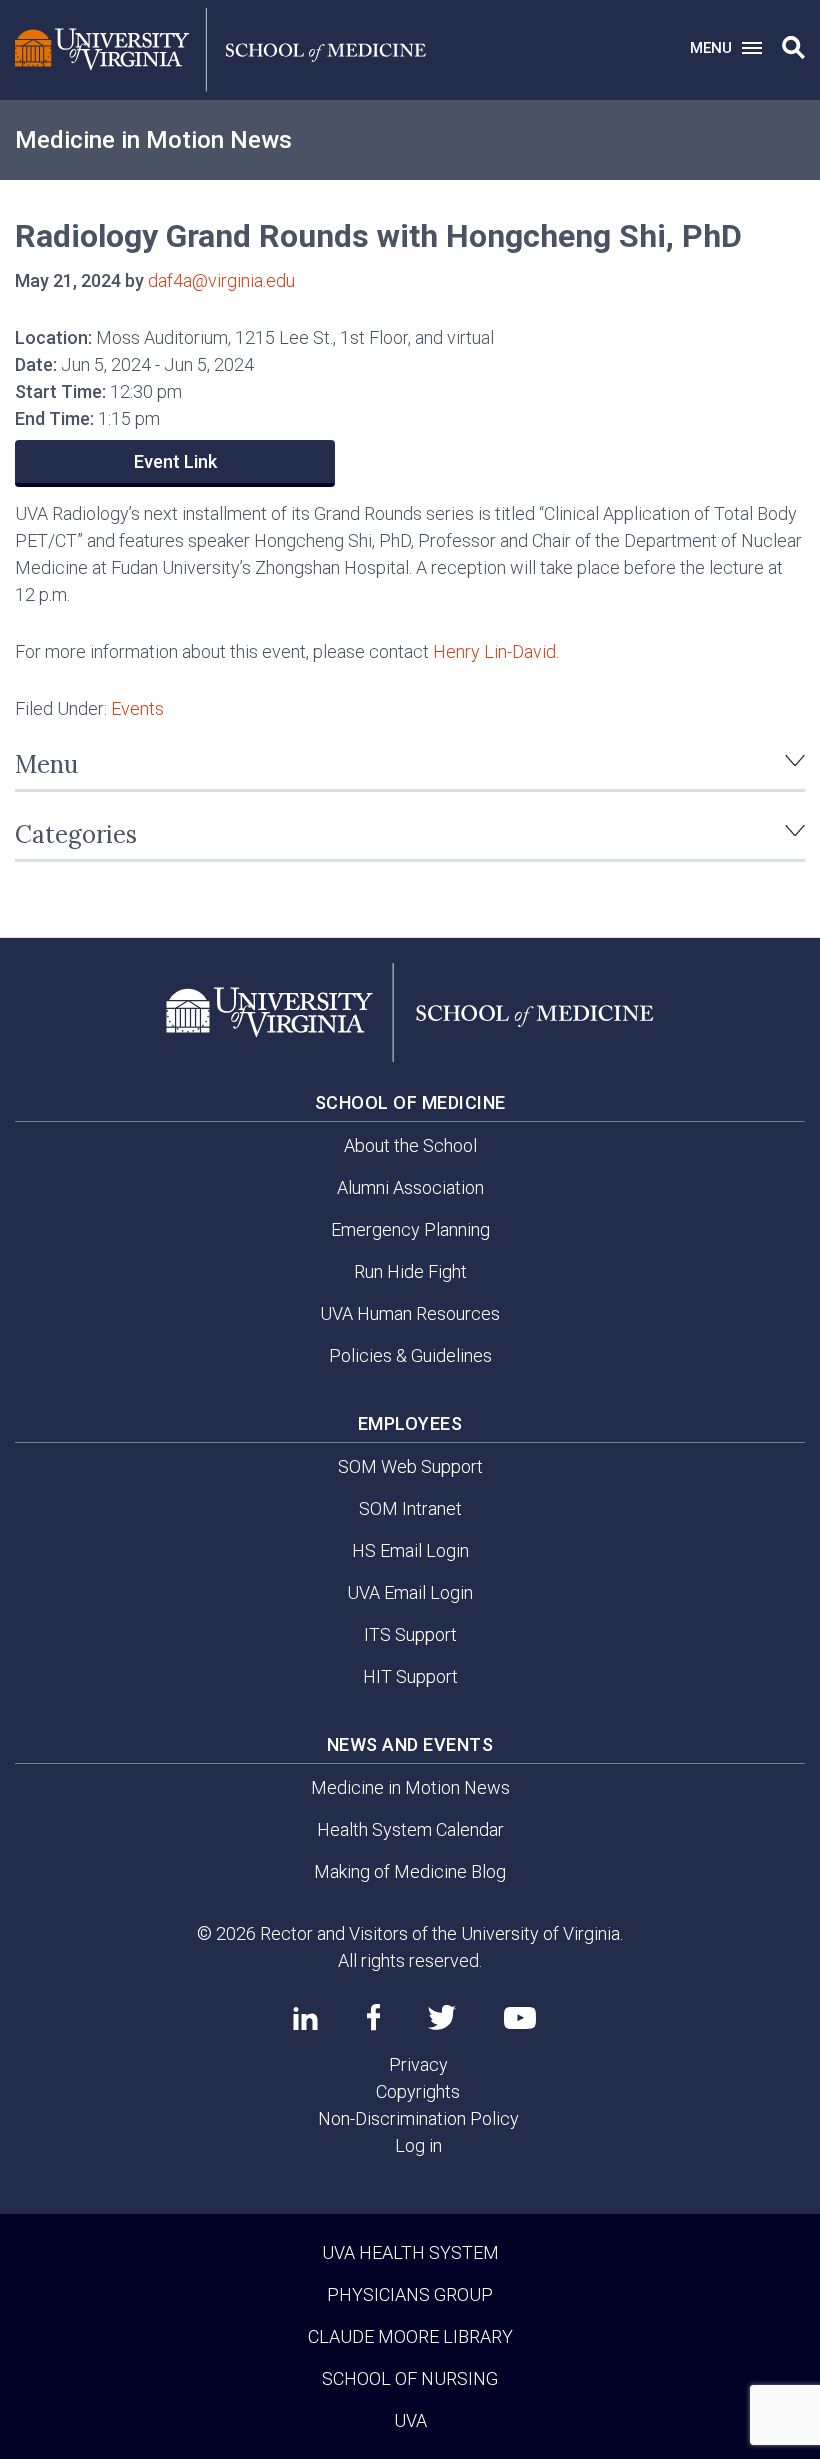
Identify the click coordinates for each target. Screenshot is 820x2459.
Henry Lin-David (494, 651)
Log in (418, 2145)
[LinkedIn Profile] (305, 2018)
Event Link (175, 461)
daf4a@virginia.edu (221, 280)
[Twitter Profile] (442, 2017)
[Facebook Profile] (373, 2017)
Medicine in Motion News (153, 140)
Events (137, 708)
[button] (793, 48)
